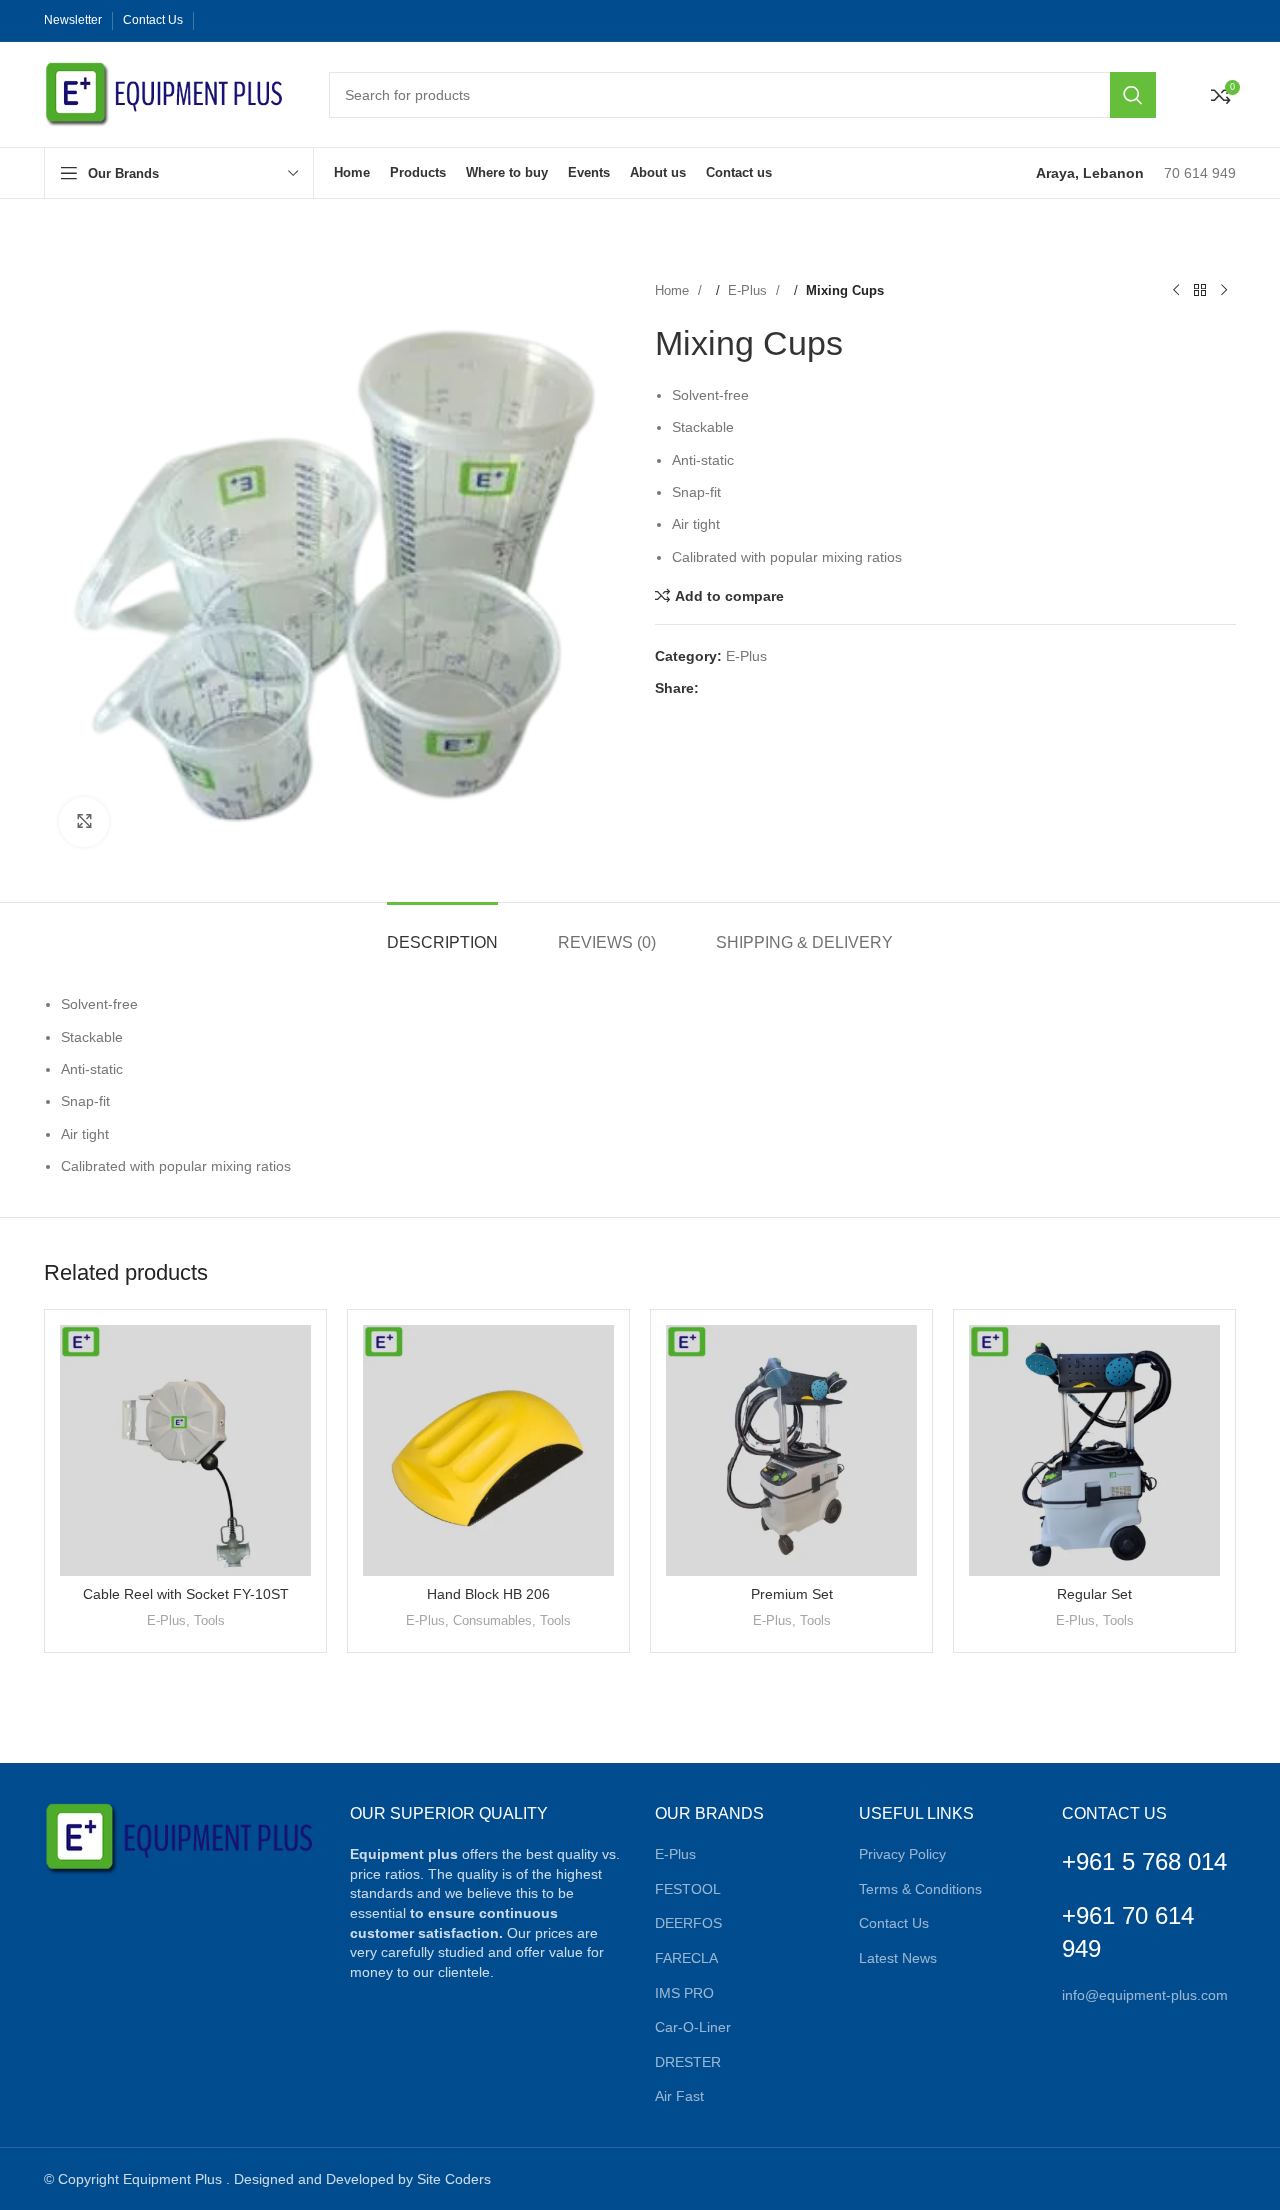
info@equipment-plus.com (1145, 1995)
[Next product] (1224, 291)
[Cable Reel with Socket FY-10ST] (185, 1450)
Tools (209, 1620)
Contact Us (894, 1923)
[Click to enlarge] (84, 822)
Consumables (492, 1620)
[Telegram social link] (314, 21)
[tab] (442, 932)
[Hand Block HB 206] (488, 1450)
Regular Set (1094, 1594)
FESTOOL (688, 1889)
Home (674, 290)
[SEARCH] (1133, 95)
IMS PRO (684, 1993)
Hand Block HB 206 (488, 1594)
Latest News (898, 1958)
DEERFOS (688, 1923)
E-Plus (749, 290)
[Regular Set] (1094, 1450)
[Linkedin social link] (274, 21)
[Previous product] (1176, 291)
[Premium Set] (791, 1450)
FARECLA (686, 1958)
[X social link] (234, 21)
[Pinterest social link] (254, 21)
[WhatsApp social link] (294, 21)
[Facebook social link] (214, 21)
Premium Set (792, 1594)
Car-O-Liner (693, 2027)
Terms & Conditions (920, 1889)
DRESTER (688, 2062)
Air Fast (679, 2096)
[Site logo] (166, 93)
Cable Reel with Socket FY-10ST (186, 1594)
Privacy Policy (902, 1854)
